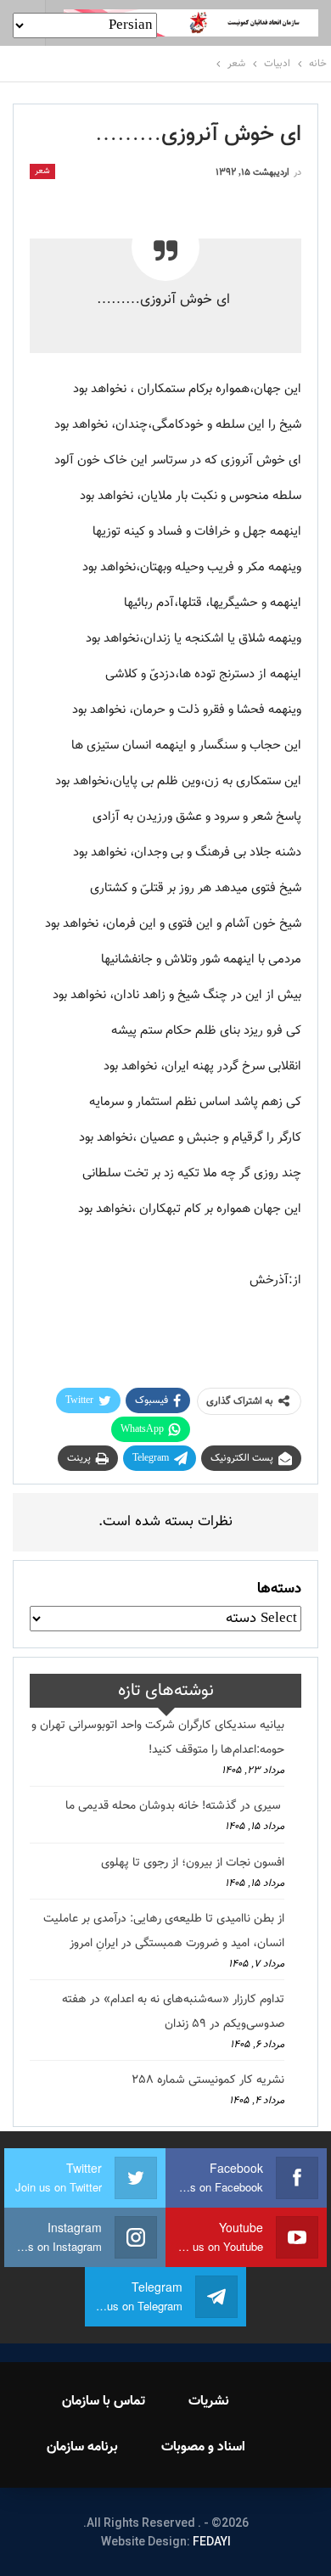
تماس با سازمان (104, 2402)
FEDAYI (212, 2541)
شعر (42, 171)
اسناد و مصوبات (203, 2447)
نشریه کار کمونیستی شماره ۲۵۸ (208, 2080)
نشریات (209, 2402)
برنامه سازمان (82, 2447)
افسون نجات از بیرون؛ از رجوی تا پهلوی (193, 1863)
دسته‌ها (279, 1589)
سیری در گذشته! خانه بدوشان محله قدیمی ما (175, 1806)
